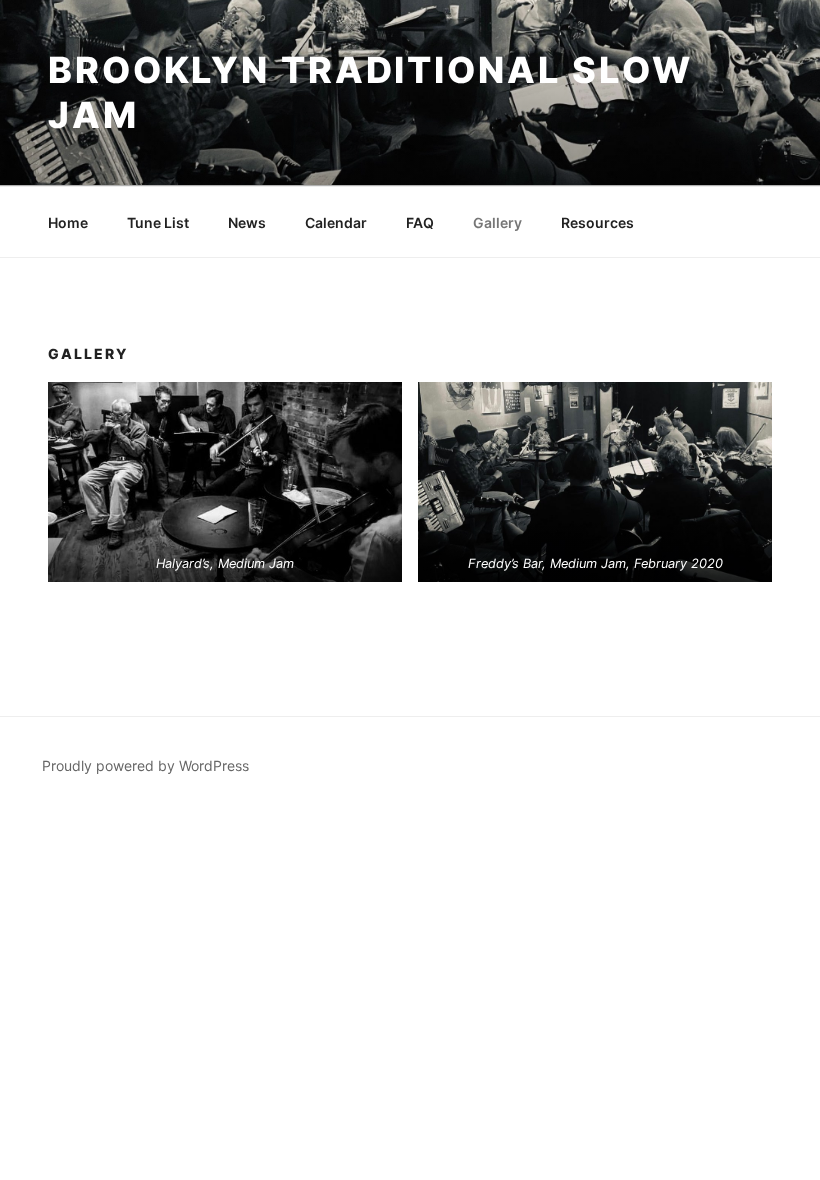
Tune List (158, 222)
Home (68, 222)
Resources (597, 222)
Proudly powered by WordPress (145, 765)
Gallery (497, 222)
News (247, 222)
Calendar (336, 222)
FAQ (420, 222)
